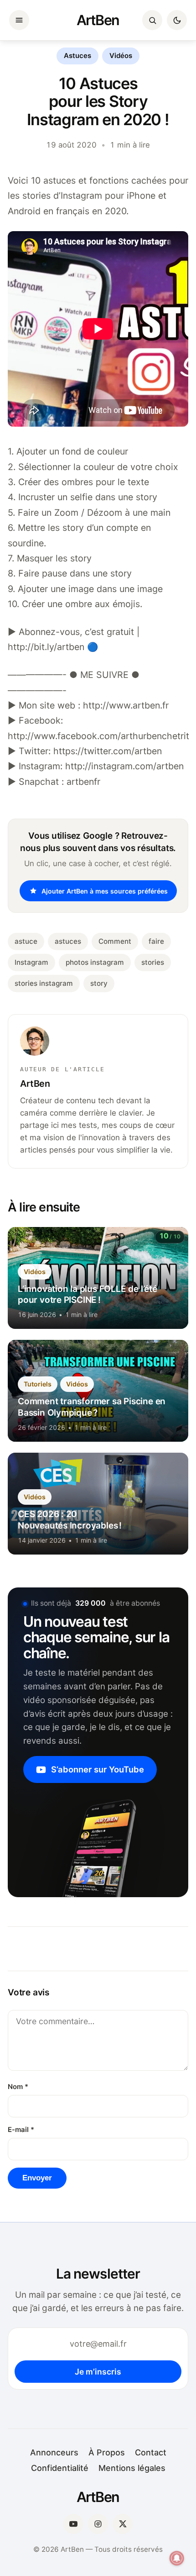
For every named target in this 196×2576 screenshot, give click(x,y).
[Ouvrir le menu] (19, 20)
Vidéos (121, 56)
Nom (18, 2087)
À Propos (107, 2452)
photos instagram (95, 962)
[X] (123, 2524)
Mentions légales (132, 2468)
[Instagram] (98, 2524)
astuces (68, 941)
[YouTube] (73, 2524)
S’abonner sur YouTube (98, 1769)
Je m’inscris (98, 2372)
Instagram (31, 962)
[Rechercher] (152, 20)
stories (153, 962)
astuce (26, 941)
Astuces (77, 56)
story (99, 983)
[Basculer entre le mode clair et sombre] (177, 20)
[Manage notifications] (177, 2558)
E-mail (21, 2130)
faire (156, 941)
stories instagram (44, 983)
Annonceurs (54, 2452)
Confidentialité (60, 2468)
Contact (151, 2452)
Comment (115, 941)
